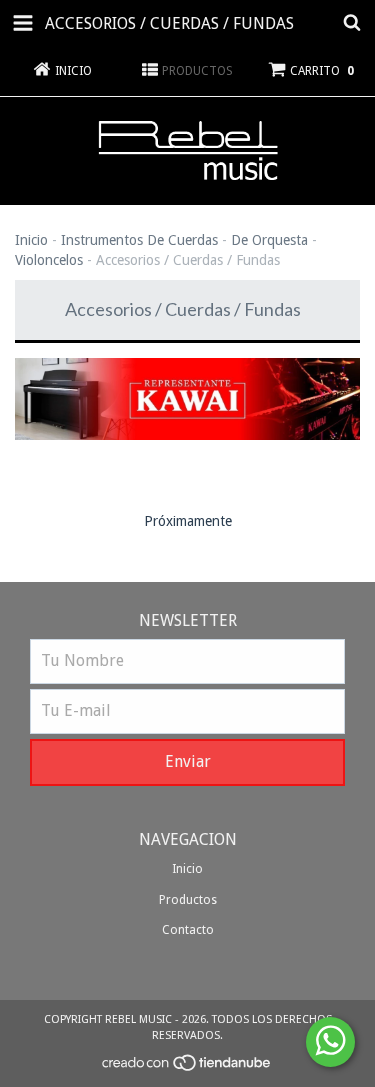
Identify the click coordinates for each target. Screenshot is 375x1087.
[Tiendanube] (187, 1069)
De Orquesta (269, 240)
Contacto (188, 930)
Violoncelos (49, 260)
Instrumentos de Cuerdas (139, 240)
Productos (188, 900)
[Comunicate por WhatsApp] (330, 1042)
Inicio (31, 240)
